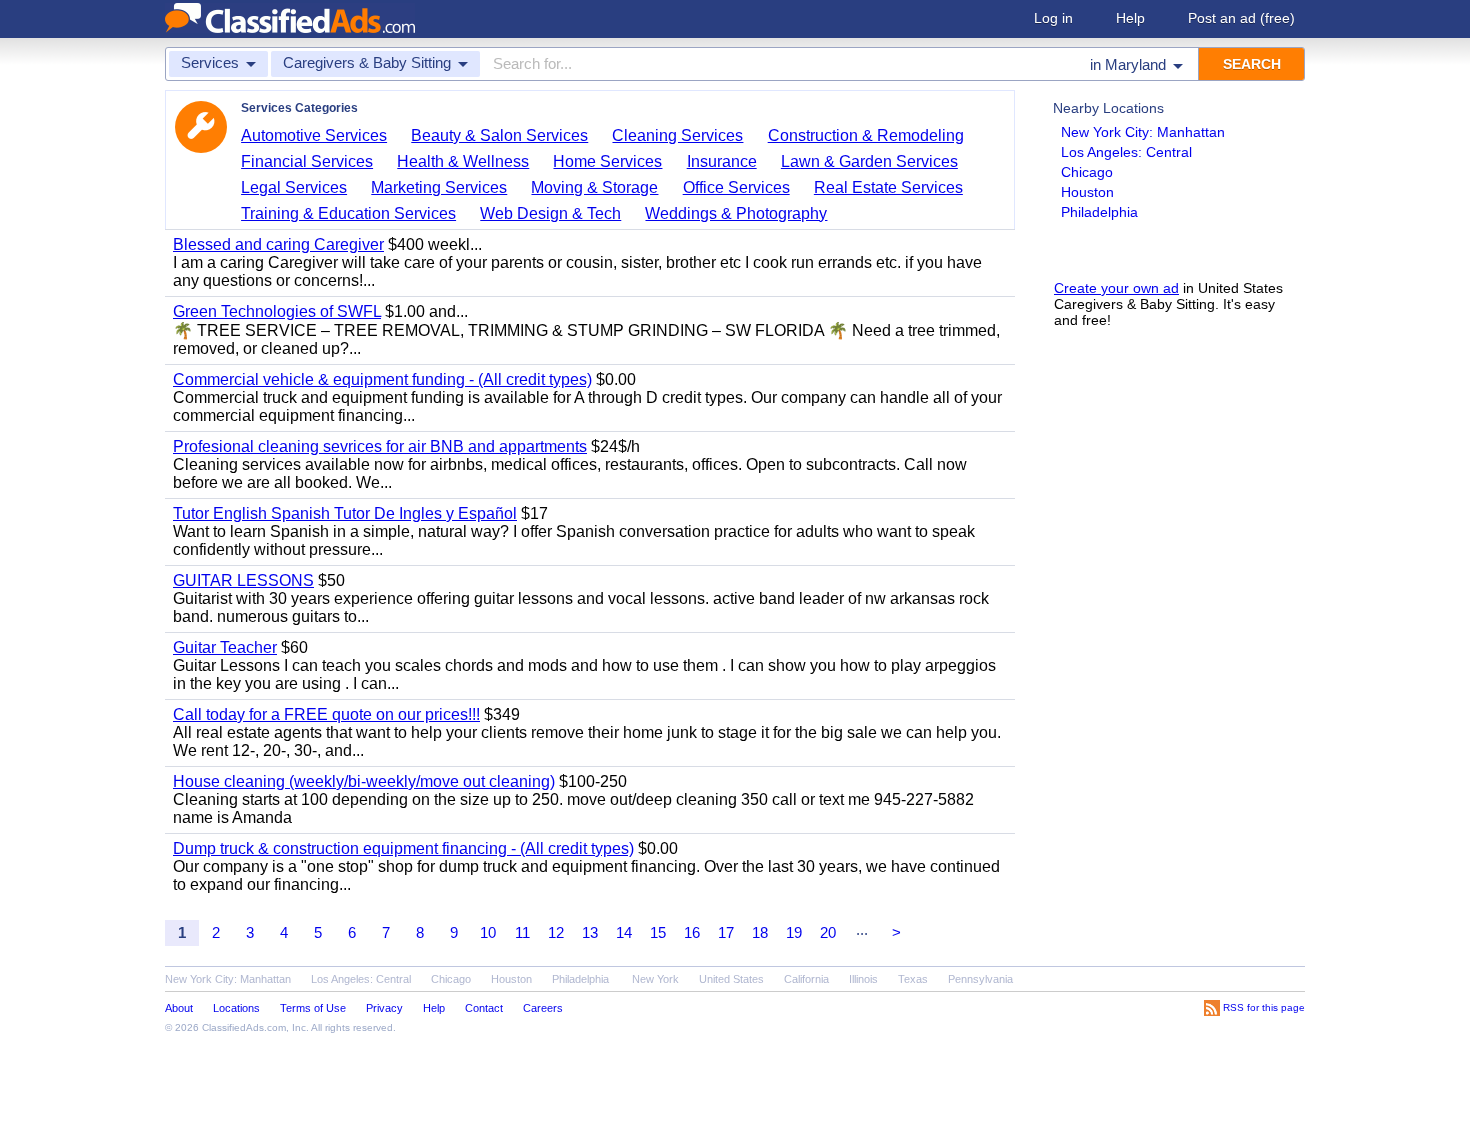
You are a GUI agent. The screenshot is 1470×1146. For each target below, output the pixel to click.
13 (590, 932)
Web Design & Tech (550, 213)
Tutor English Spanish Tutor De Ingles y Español (345, 513)
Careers (543, 1008)
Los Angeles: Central (1126, 152)
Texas (913, 979)
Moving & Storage (594, 187)
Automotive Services (314, 135)
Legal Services (294, 187)
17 (726, 932)
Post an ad (1241, 18)
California (806, 979)
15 (658, 932)
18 (760, 932)
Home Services (607, 161)
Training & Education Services (348, 213)
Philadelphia (1099, 212)
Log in (1053, 18)
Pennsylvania (980, 979)
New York (655, 979)
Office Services (736, 187)
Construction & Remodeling (866, 135)
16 (692, 932)
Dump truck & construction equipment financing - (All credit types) (403, 848)
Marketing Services (439, 187)
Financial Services (307, 161)
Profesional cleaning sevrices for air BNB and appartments (380, 446)
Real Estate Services (888, 187)
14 (624, 932)
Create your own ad (1116, 288)
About (179, 1008)
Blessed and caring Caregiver (278, 244)
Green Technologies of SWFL (277, 311)
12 (556, 932)
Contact (484, 1008)
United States (731, 979)
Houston (1087, 192)
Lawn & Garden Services (869, 161)
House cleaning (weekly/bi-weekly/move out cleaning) (364, 781)
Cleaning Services (677, 135)
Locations (236, 1008)
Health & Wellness (463, 161)
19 (794, 932)
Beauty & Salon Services (499, 135)
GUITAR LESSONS (243, 580)
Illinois (863, 979)
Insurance (722, 161)
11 (522, 932)
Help (1130, 18)
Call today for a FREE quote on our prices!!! (326, 714)
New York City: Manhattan (1143, 132)
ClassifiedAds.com (244, 1027)
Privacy (384, 1008)
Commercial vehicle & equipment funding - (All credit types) (382, 379)
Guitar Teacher (225, 647)
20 (828, 932)
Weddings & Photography (736, 213)
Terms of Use (313, 1008)
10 (488, 932)
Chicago (1087, 172)
